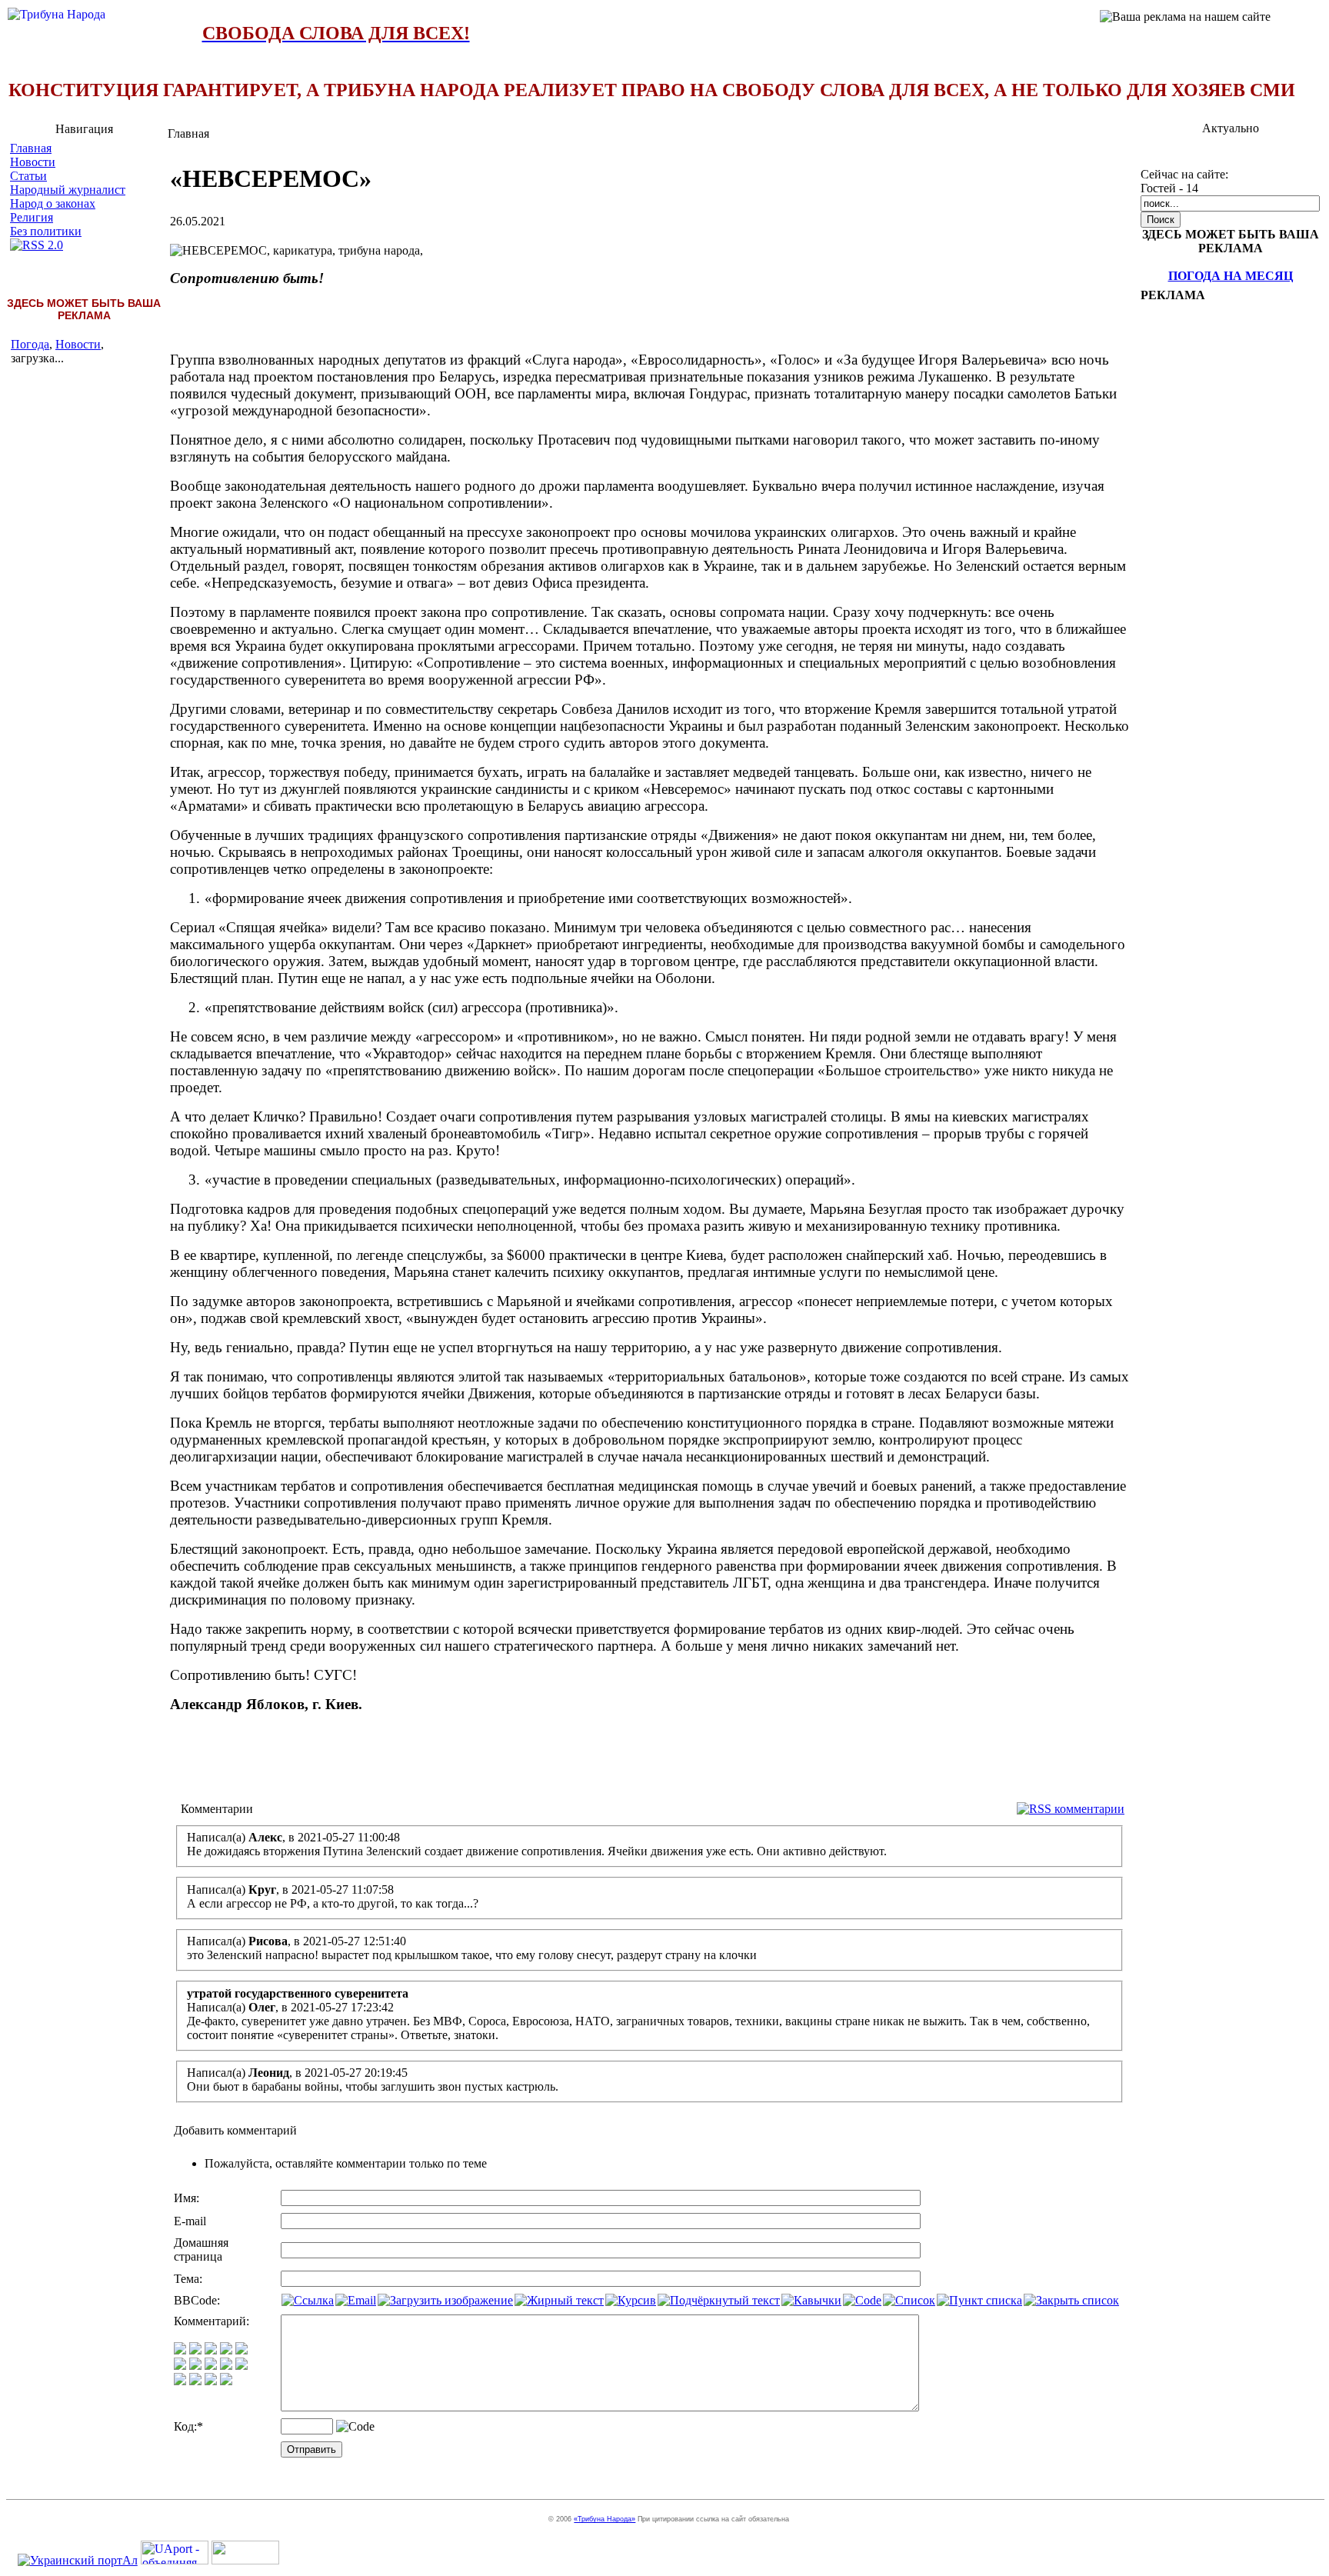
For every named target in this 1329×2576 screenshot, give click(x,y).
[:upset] (211, 2366)
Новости (33, 162)
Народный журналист (68, 190)
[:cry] (195, 2381)
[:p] (241, 2350)
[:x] (226, 2381)
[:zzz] (226, 2366)
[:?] (180, 2381)
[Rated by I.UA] (245, 2560)
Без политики (46, 231)
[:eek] (195, 2366)
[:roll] (180, 2366)
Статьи (28, 176)
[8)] (226, 2350)
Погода (30, 344)
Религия (32, 217)
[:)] (180, 2350)
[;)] (211, 2350)
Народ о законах (53, 203)
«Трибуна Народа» (605, 2519)
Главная (31, 148)
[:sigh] (241, 2366)
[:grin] (195, 2350)
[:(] (211, 2381)
